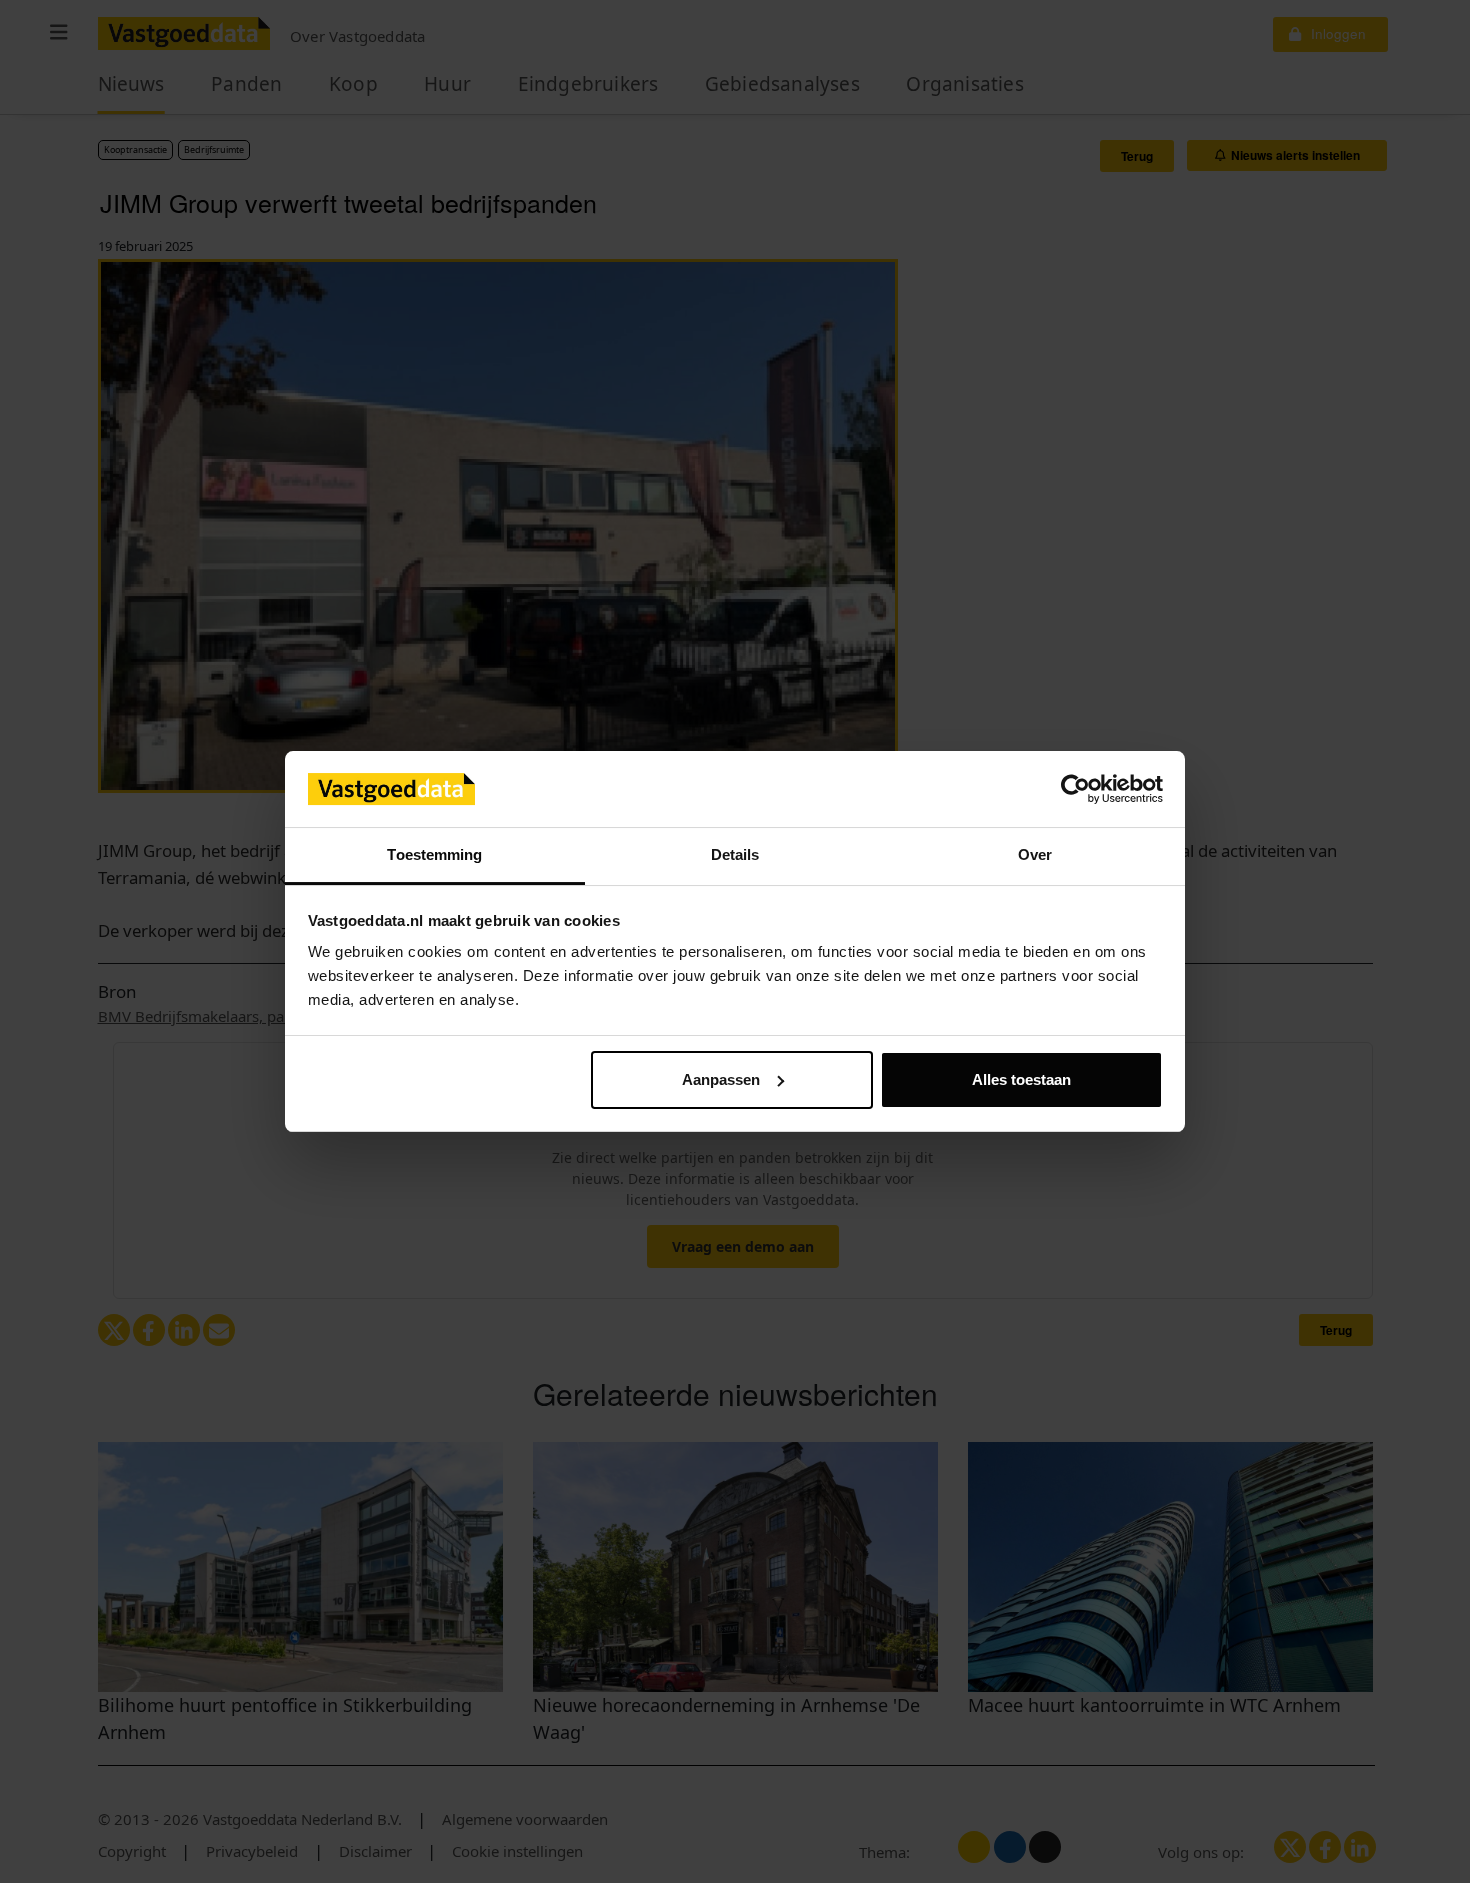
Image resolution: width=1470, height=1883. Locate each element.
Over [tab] (1035, 854)
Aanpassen (721, 1079)
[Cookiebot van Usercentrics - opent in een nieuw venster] (1075, 789)
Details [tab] (735, 854)
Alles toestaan (1021, 1079)
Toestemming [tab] (434, 854)
